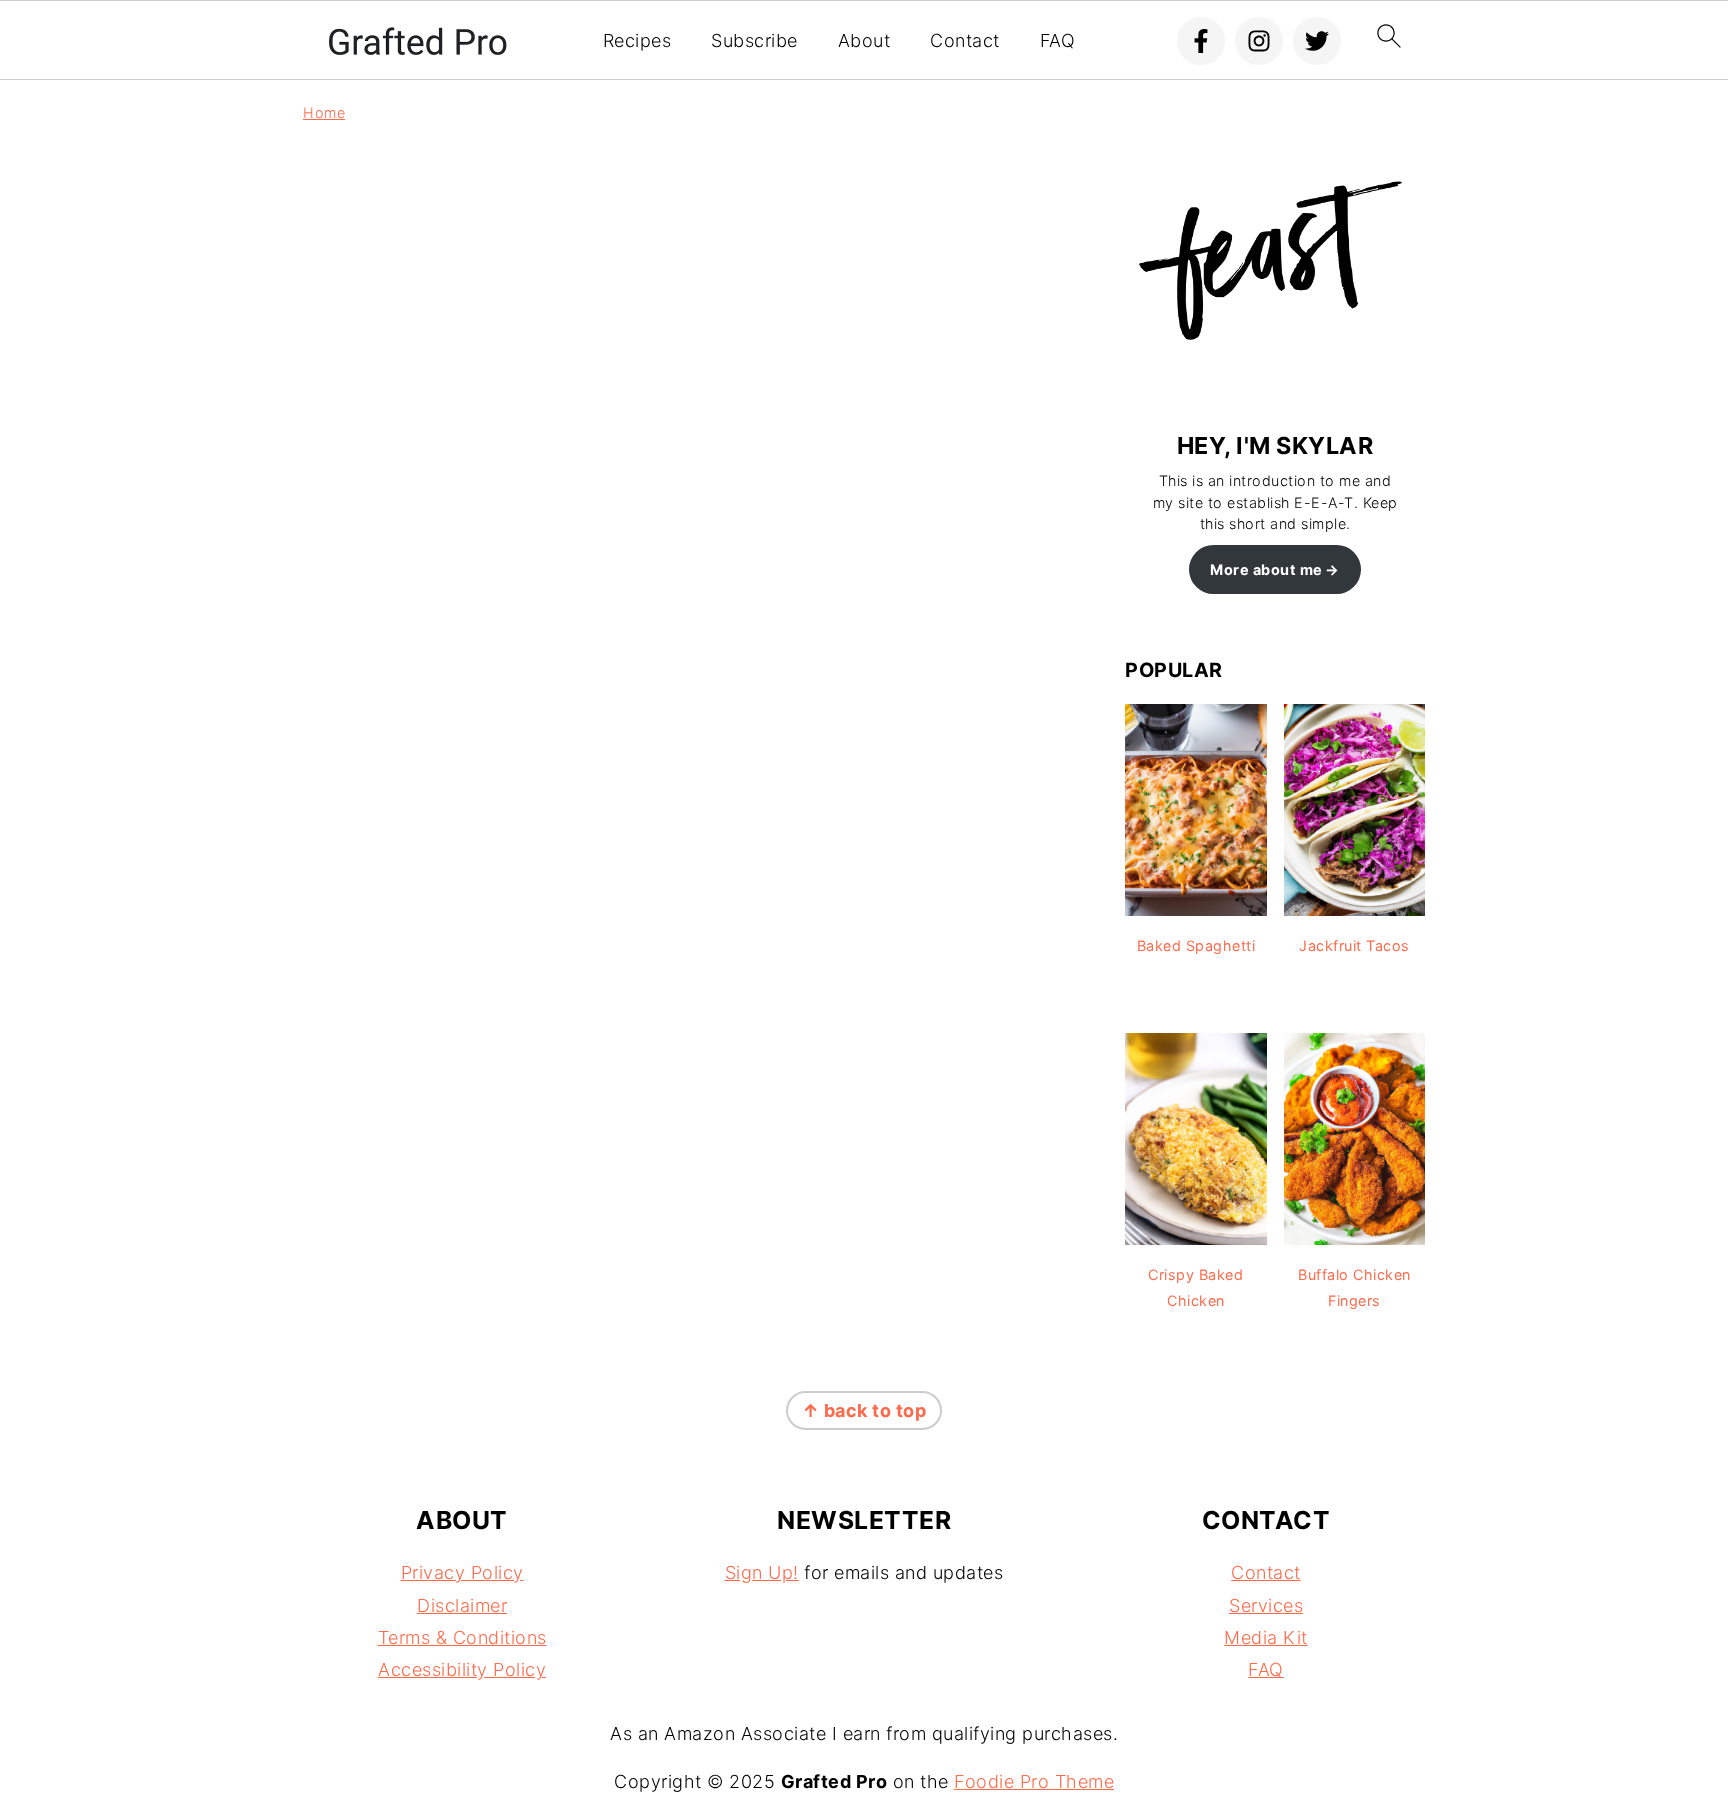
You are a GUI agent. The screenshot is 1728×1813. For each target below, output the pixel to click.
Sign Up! (762, 1572)
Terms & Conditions (462, 1637)
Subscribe (754, 40)
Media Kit (1266, 1637)
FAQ (1058, 40)
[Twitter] (1317, 41)
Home (324, 112)
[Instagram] (1259, 41)
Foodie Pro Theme (1034, 1781)
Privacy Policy (462, 1572)
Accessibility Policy (462, 1669)
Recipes (637, 40)
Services (1266, 1605)
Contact (965, 40)
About (864, 40)
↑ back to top (864, 1410)
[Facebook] (1201, 41)
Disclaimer (462, 1605)
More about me (1266, 569)
